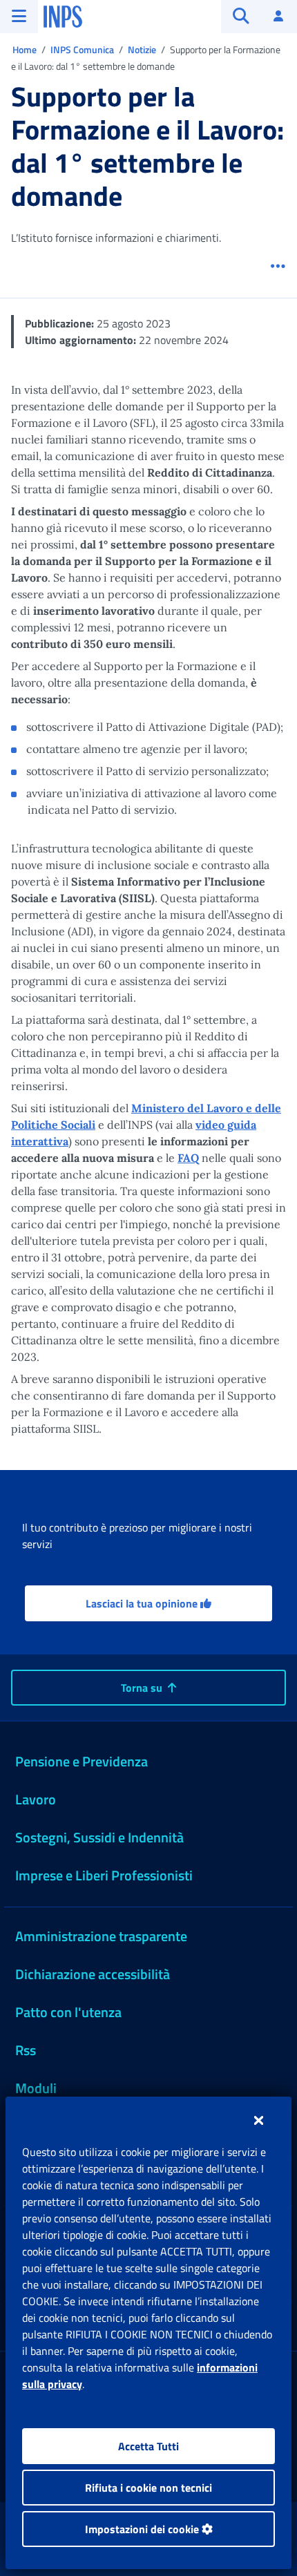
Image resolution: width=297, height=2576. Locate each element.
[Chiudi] (259, 2120)
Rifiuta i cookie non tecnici (148, 2488)
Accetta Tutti (148, 2446)
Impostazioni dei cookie (143, 2529)
